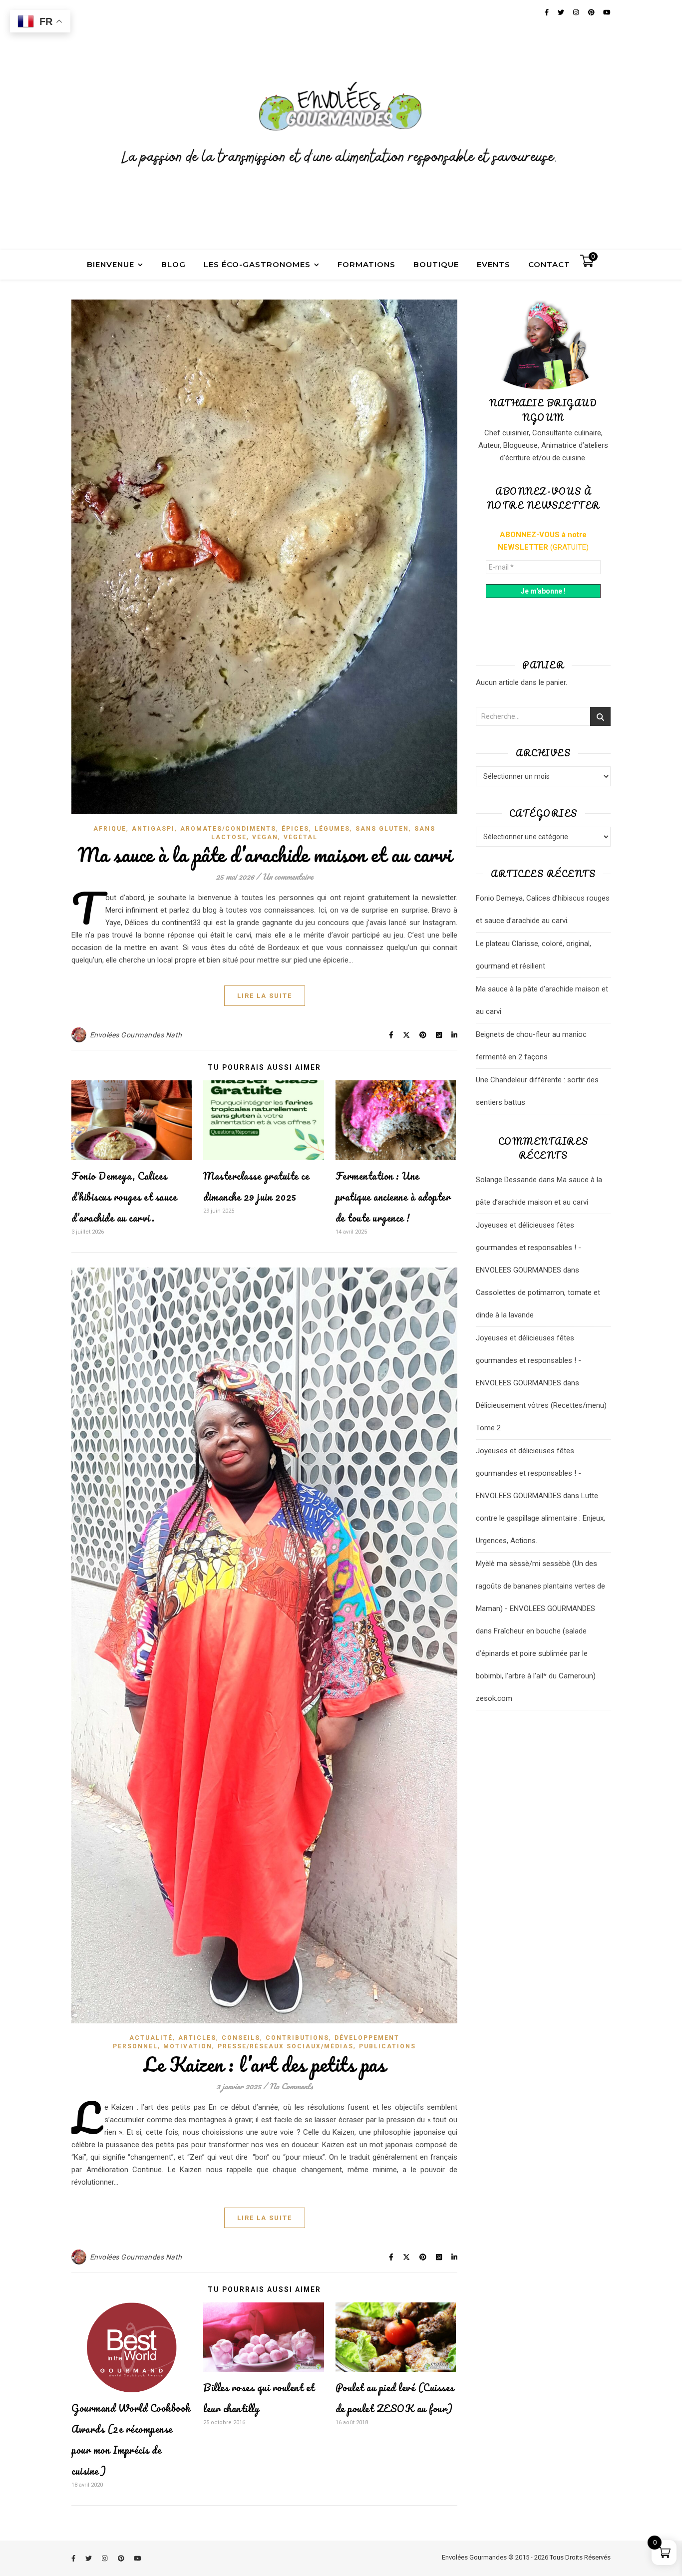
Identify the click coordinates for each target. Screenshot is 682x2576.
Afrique (110, 829)
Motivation (188, 2046)
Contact (549, 264)
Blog (173, 264)
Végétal (301, 837)
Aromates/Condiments (228, 829)
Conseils (241, 2038)
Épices (295, 829)
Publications (387, 2046)
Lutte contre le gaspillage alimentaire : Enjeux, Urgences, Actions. (540, 1518)
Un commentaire (288, 876)
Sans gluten (382, 829)
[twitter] (89, 2558)
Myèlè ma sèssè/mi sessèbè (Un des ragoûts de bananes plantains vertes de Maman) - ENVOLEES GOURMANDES (540, 1586)
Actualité (151, 2038)
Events (494, 264)
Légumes (332, 829)
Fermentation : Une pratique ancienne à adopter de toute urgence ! (393, 1197)
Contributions (297, 2038)
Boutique (436, 264)
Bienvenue (111, 264)
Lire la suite (265, 996)
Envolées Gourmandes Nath (136, 1035)
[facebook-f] (74, 2558)
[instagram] (105, 2558)
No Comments (291, 2086)
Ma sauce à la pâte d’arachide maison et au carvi (265, 854)
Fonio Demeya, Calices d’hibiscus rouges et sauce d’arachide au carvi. (124, 1197)
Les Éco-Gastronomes (257, 264)
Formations (366, 264)
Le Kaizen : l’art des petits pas (264, 2064)
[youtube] (138, 2558)
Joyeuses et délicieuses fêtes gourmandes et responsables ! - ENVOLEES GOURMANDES (528, 1248)
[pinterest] (122, 2558)
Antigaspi (153, 829)
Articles (197, 2038)
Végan (265, 837)
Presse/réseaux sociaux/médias (286, 2046)
